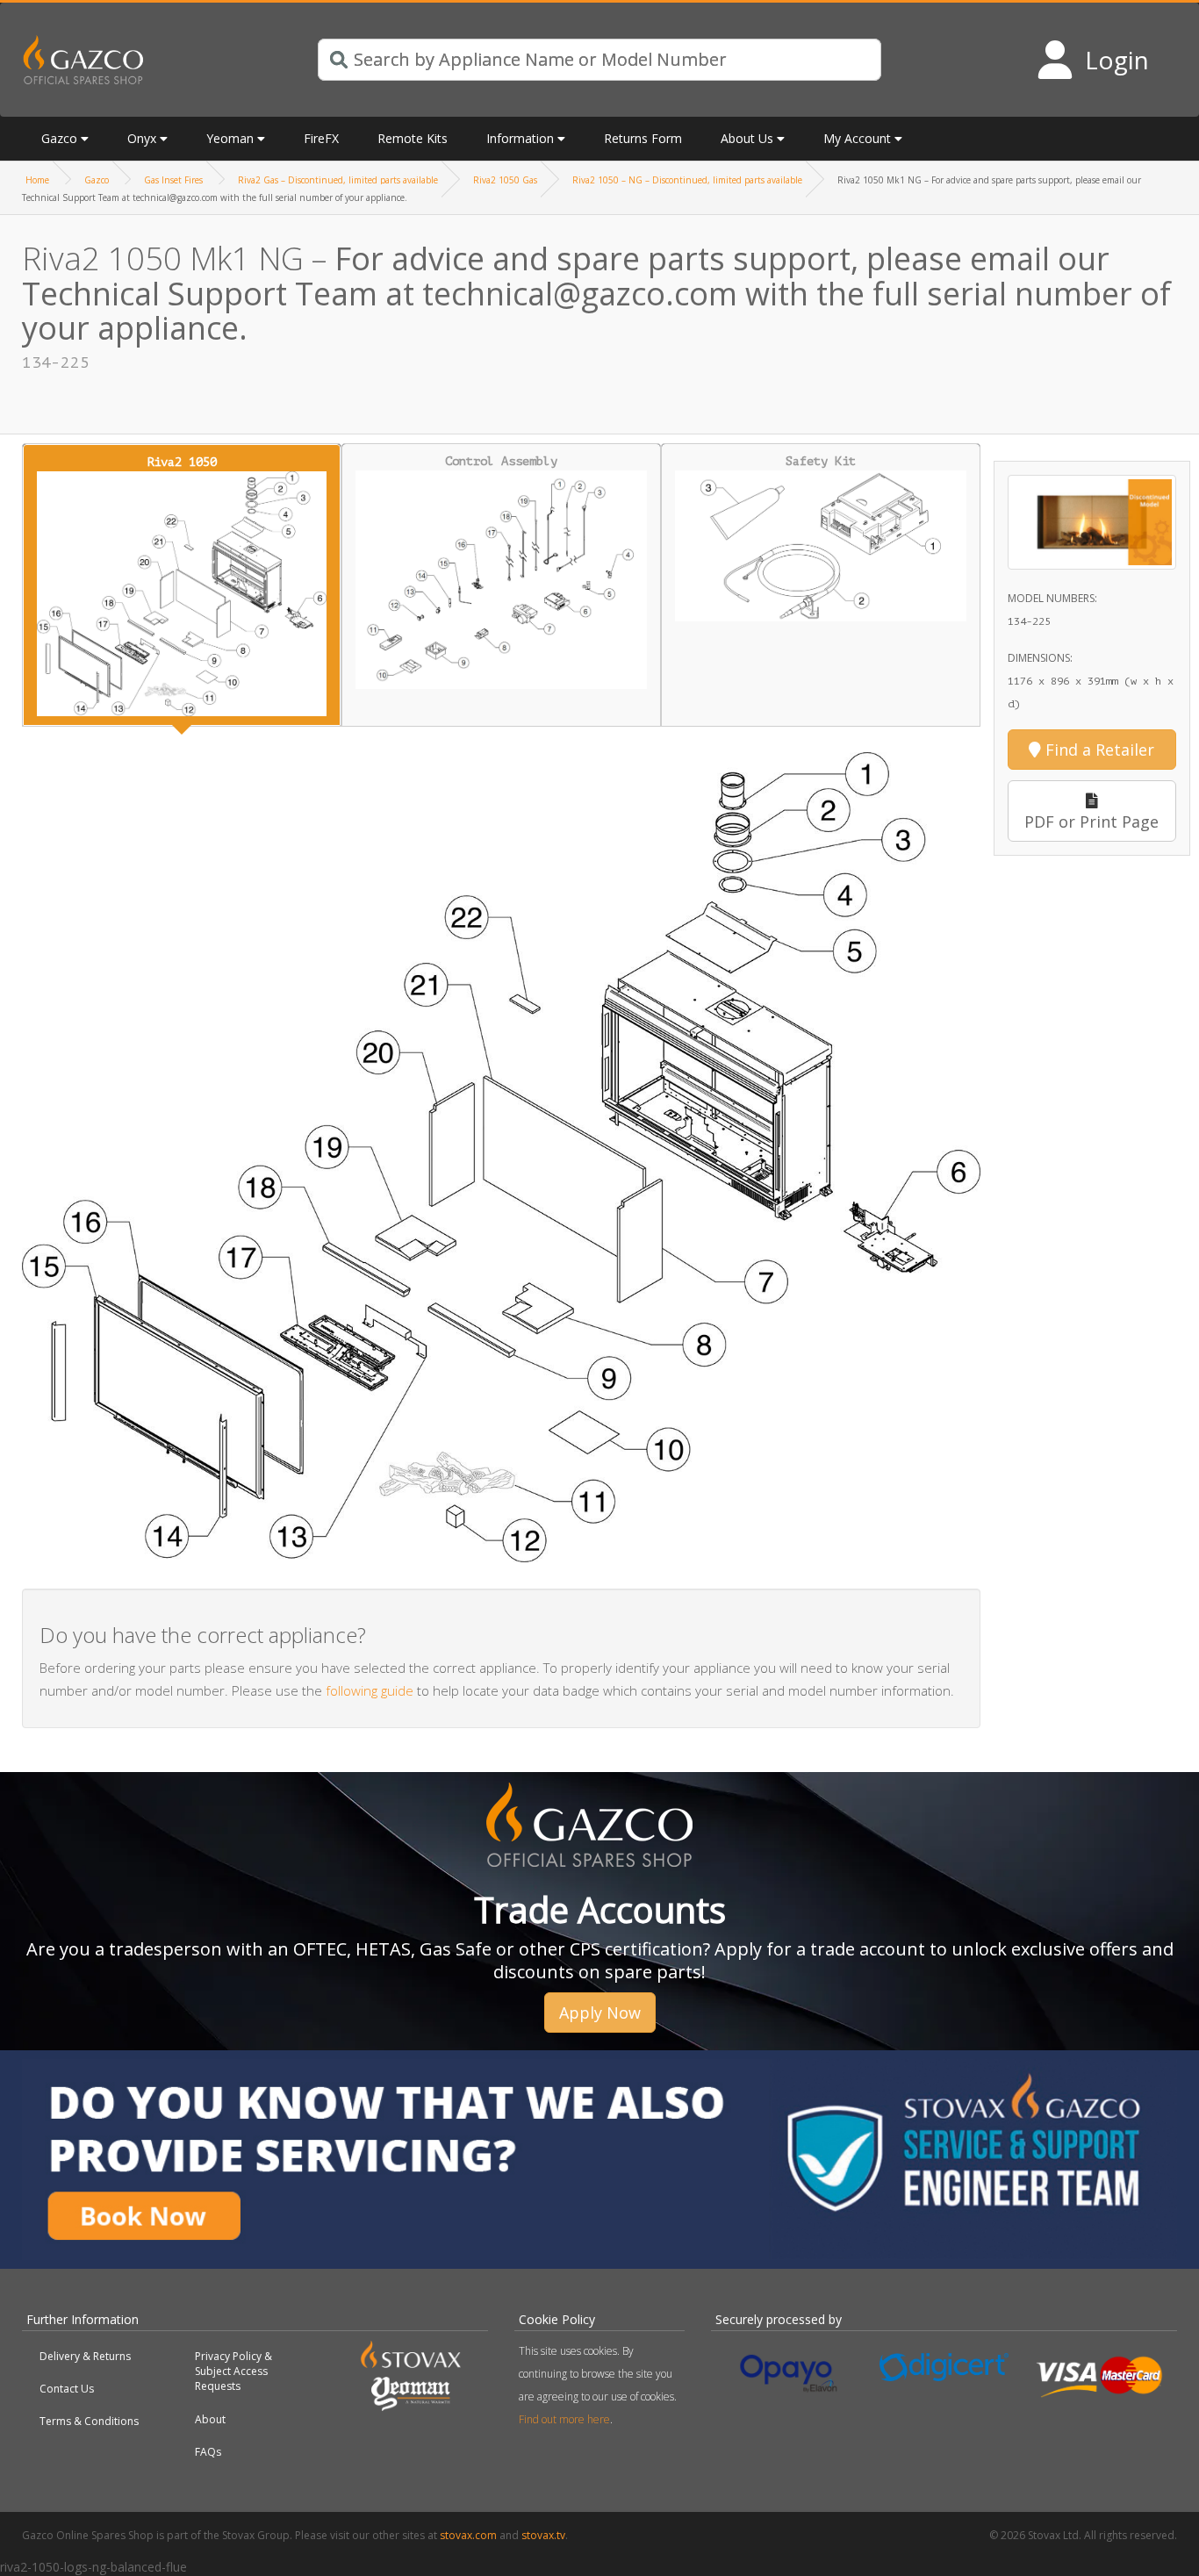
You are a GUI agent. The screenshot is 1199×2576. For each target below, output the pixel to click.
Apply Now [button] (600, 2013)
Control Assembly (501, 461)
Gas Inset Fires (173, 180)
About (210, 2419)
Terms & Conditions (89, 2421)
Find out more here (564, 2419)
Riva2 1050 (182, 462)
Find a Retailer (1098, 750)
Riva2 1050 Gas (505, 180)
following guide (370, 1690)
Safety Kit (821, 461)
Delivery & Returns (85, 2356)
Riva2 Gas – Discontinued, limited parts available (338, 180)
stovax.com (468, 2535)
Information (520, 138)
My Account (857, 138)
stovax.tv (543, 2535)
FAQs (208, 2452)
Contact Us (67, 2389)
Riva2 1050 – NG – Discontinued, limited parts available (687, 180)
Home (37, 180)
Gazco (97, 180)
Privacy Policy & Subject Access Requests (233, 2371)
